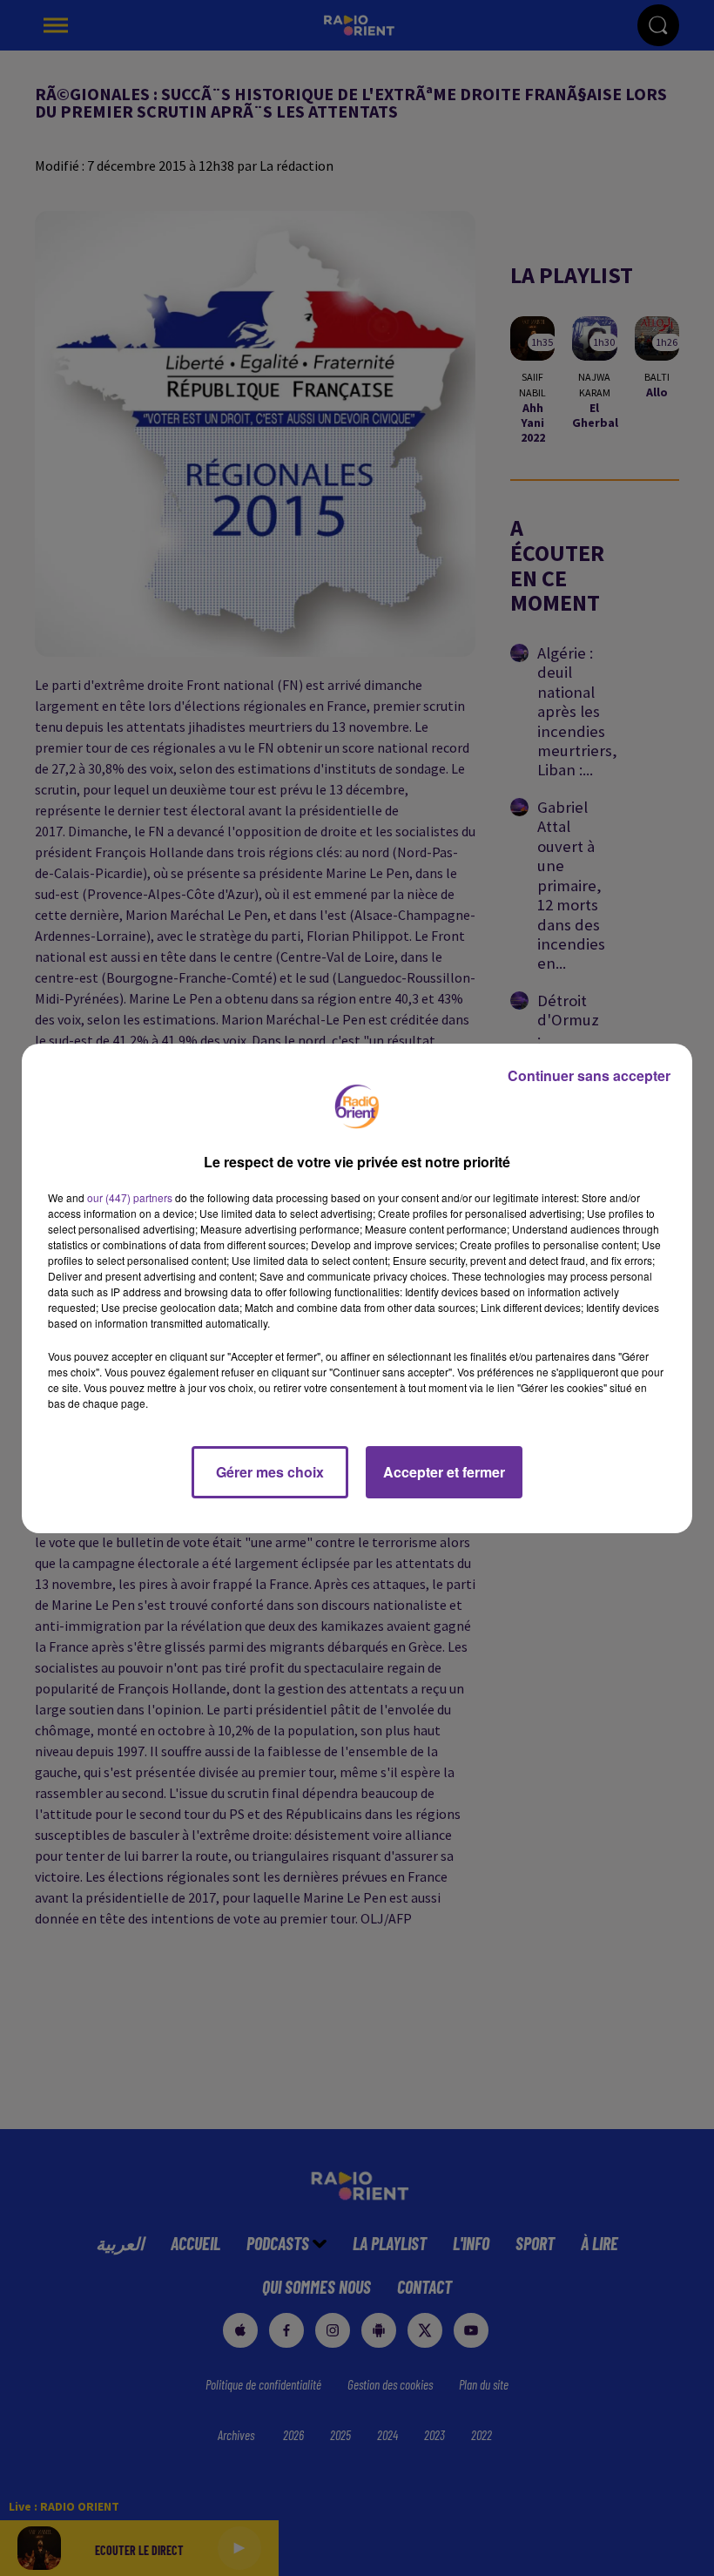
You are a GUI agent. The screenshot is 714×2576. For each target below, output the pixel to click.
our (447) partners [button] (130, 1197)
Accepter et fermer (444, 1472)
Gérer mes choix (270, 1472)
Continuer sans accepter (589, 1075)
